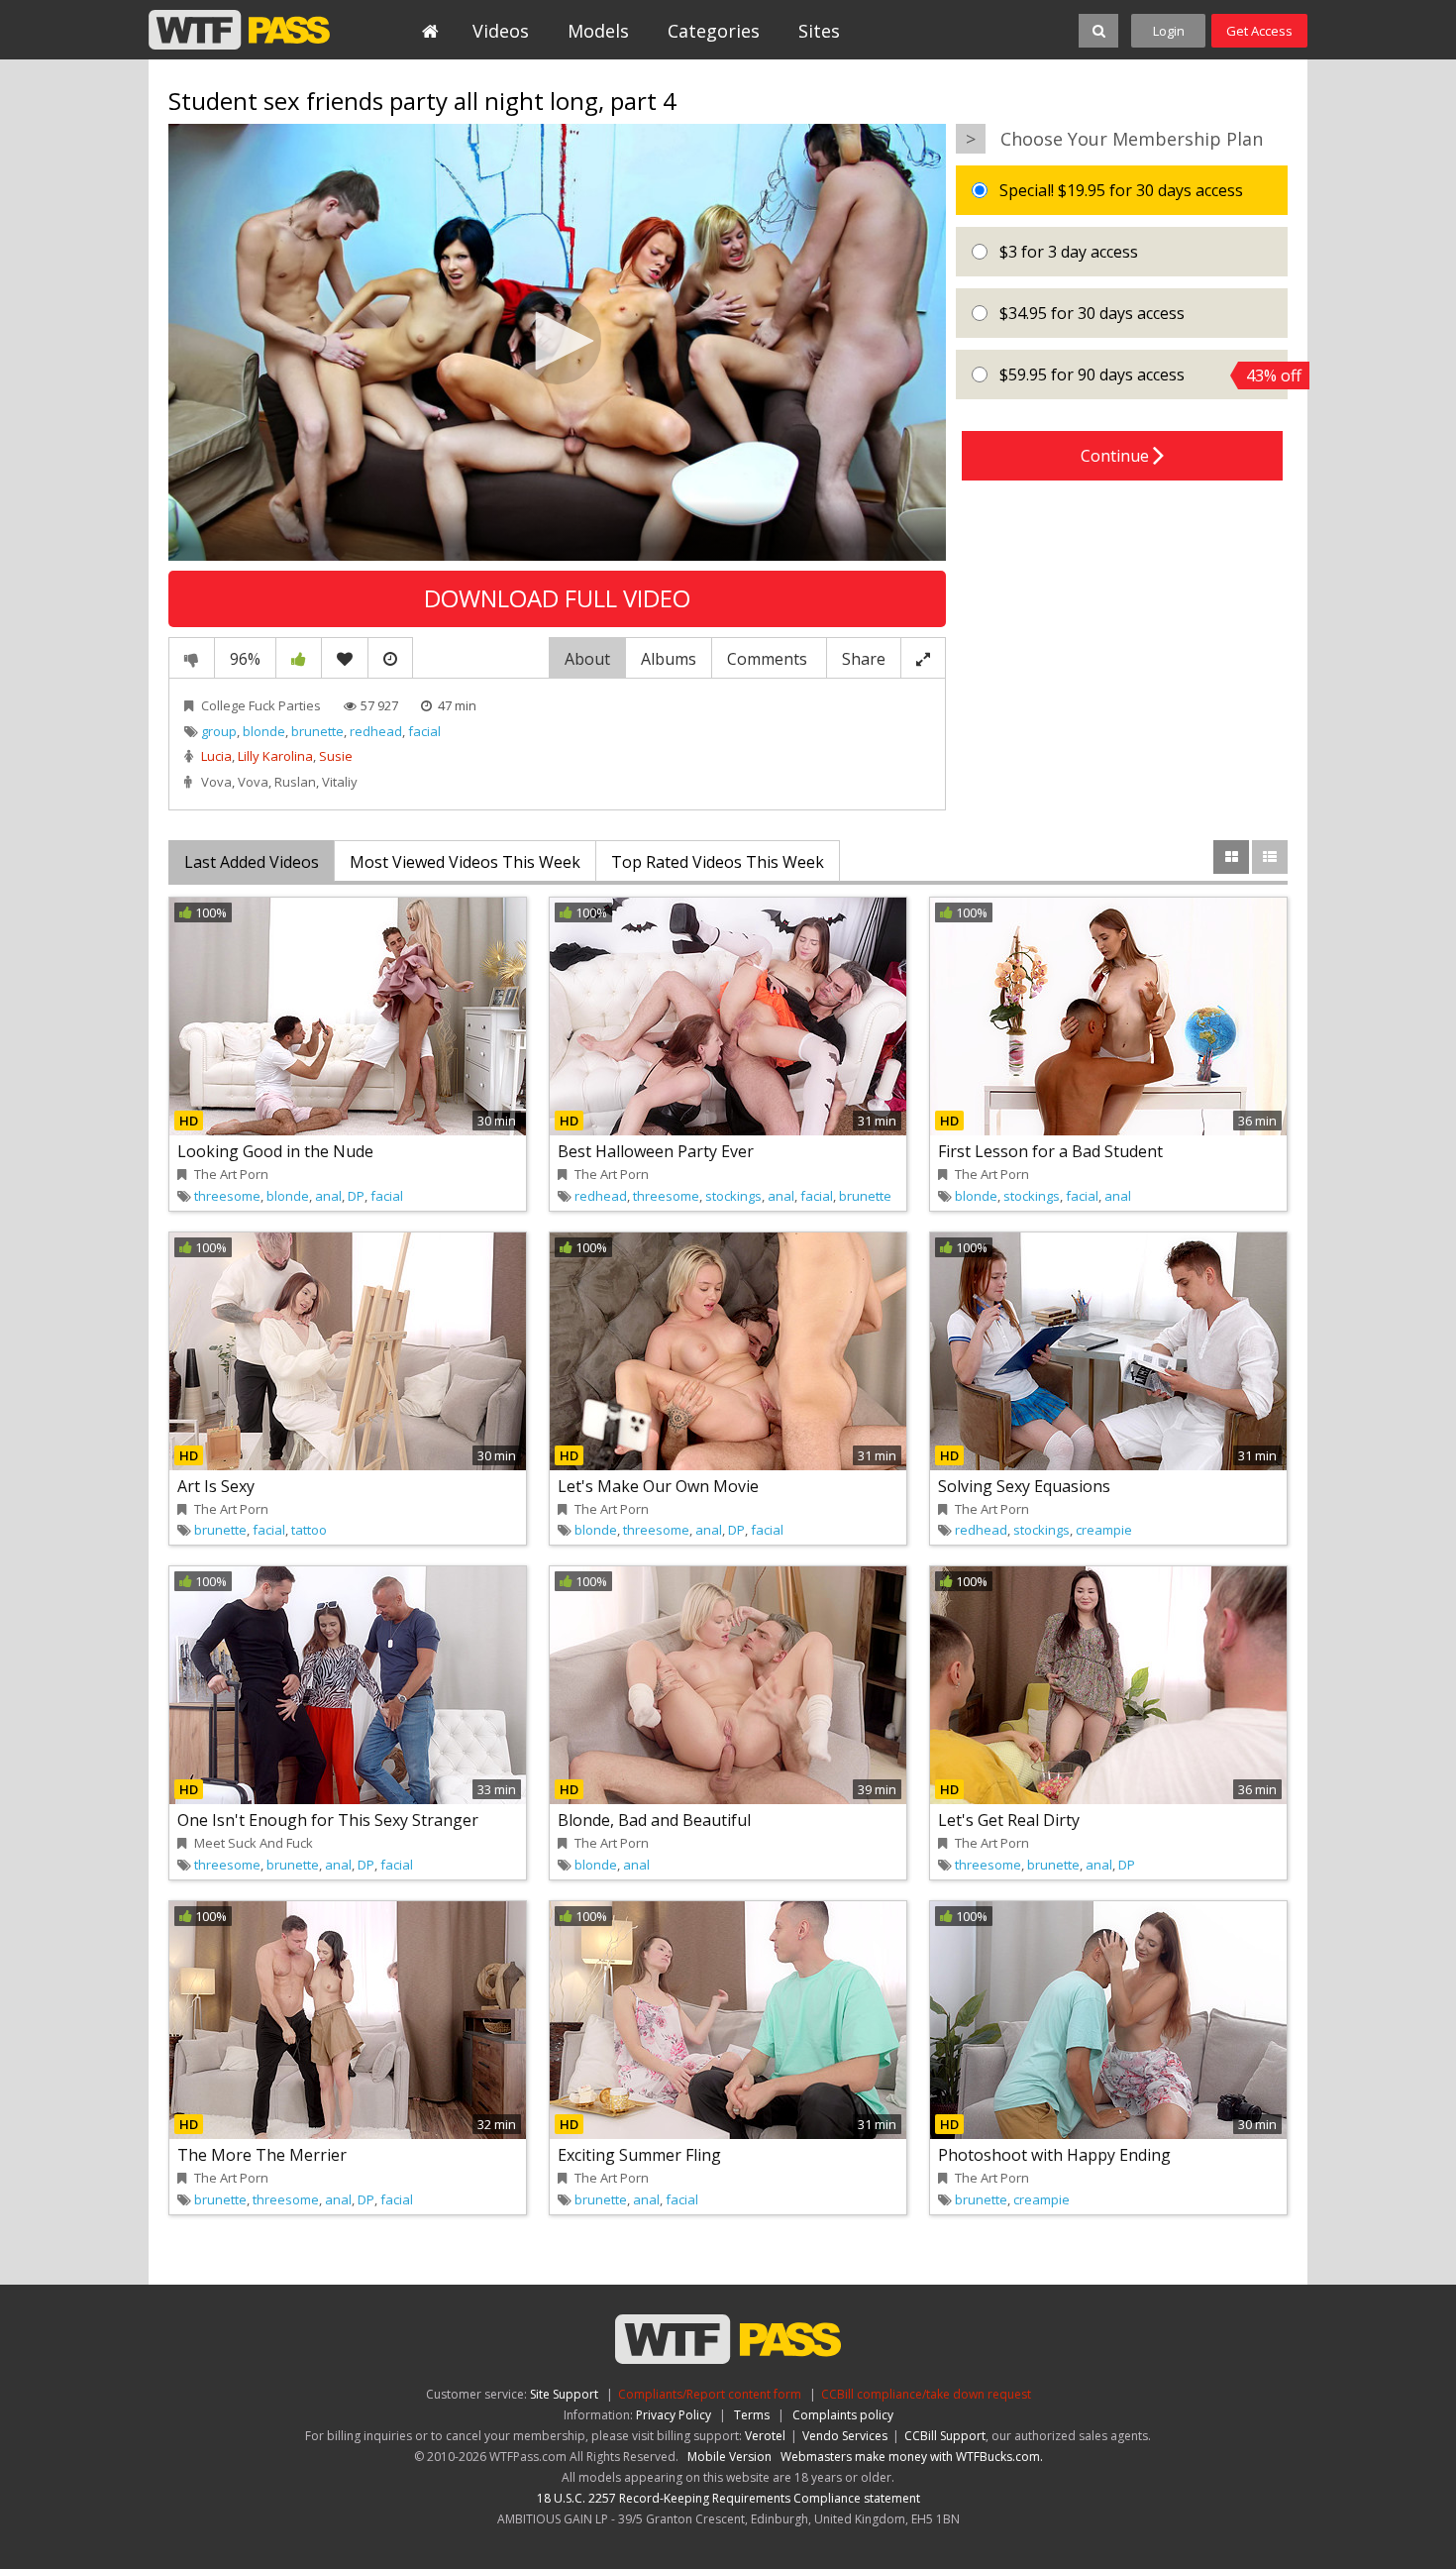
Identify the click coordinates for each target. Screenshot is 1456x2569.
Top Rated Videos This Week (718, 862)
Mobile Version (729, 2457)
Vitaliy (340, 782)
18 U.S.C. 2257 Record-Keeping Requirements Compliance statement (728, 2498)
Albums (669, 659)
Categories (714, 31)
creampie (1104, 1530)
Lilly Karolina (275, 756)
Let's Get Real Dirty (1009, 1820)
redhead (376, 731)
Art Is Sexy (216, 1486)
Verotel (765, 2436)
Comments (769, 659)
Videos (501, 31)
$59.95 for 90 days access (1142, 375)
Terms (752, 2415)
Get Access (1259, 31)
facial (424, 731)
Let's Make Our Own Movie (658, 1486)
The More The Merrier (262, 2155)
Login (1169, 31)
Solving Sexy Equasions (1024, 1486)
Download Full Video (557, 598)
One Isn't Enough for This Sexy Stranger (328, 1820)
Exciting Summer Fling (639, 2155)
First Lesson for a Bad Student (1050, 1151)
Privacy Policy (674, 2415)
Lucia (216, 756)
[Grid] (1231, 857)
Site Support (564, 2394)
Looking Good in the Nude (275, 1151)
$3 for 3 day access (1067, 252)
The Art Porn (231, 1174)
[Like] (299, 658)
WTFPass (239, 30)
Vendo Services (845, 2436)
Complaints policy (843, 2415)
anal (328, 1196)
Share (864, 659)
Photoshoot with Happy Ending (1054, 2155)
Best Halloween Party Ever (656, 1151)
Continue (1117, 456)
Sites (819, 31)
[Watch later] (390, 658)
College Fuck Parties (261, 705)
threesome (227, 1196)
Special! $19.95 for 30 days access (1119, 190)
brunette (317, 731)
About (587, 659)
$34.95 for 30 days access (1090, 313)
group (219, 731)
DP (356, 1196)
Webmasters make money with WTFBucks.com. (912, 2457)
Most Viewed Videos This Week (465, 862)
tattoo (309, 1530)
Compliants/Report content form (710, 2394)
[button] (558, 341)
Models (598, 31)
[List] (1270, 857)
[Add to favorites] (345, 658)
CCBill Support (945, 2436)
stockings (733, 1196)
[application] (557, 343)
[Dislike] (192, 658)
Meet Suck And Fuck (254, 1843)
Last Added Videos (252, 862)
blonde (264, 731)
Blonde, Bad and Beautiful (654, 1820)
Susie (336, 756)
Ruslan (295, 782)
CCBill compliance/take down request (926, 2394)
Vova (216, 782)
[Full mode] (923, 658)
